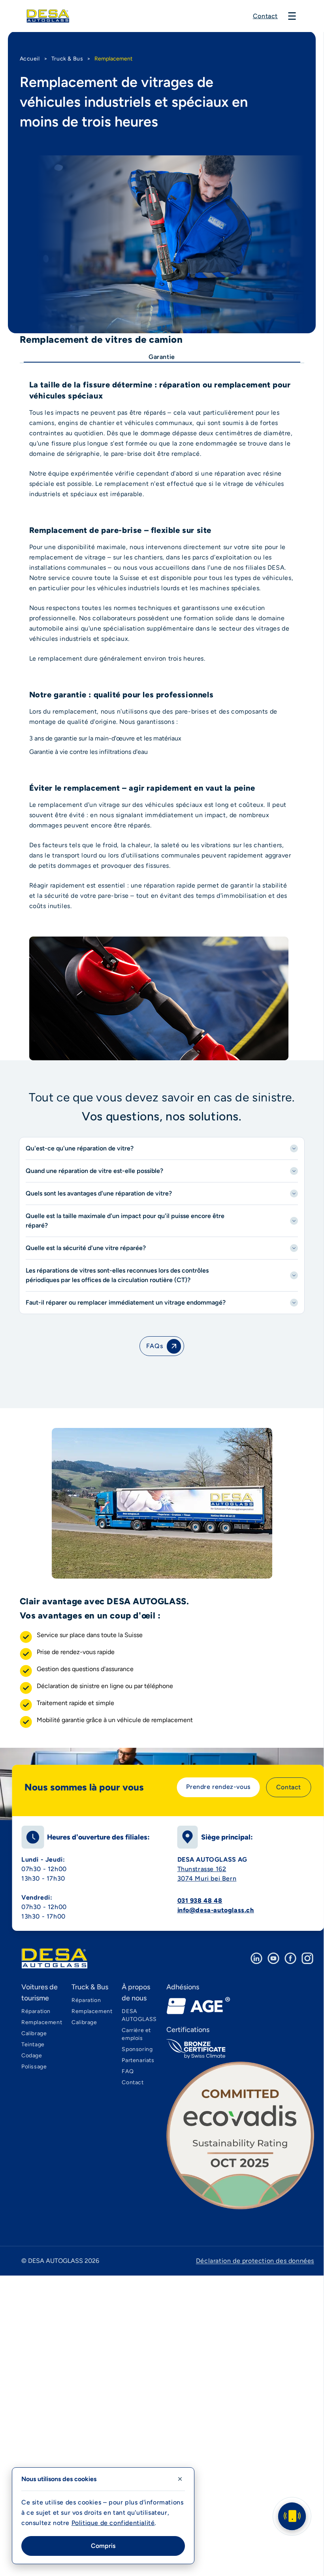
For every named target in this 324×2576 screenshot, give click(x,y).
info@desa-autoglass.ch (216, 1910)
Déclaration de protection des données (255, 2261)
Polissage (34, 2067)
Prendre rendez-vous (218, 1787)
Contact (265, 16)
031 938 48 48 (200, 1901)
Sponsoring (137, 2049)
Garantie (162, 357)
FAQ (128, 2071)
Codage (32, 2056)
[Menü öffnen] (292, 16)
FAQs (154, 1346)
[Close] (180, 2479)
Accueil (30, 59)
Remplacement (42, 2022)
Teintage (33, 2044)
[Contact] (292, 2516)
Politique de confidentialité (113, 2523)
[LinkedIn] (256, 1958)
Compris (103, 2546)
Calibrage (34, 2033)
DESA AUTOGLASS (139, 2015)
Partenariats (138, 2060)
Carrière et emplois (136, 2034)
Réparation (36, 2011)
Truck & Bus (67, 59)
